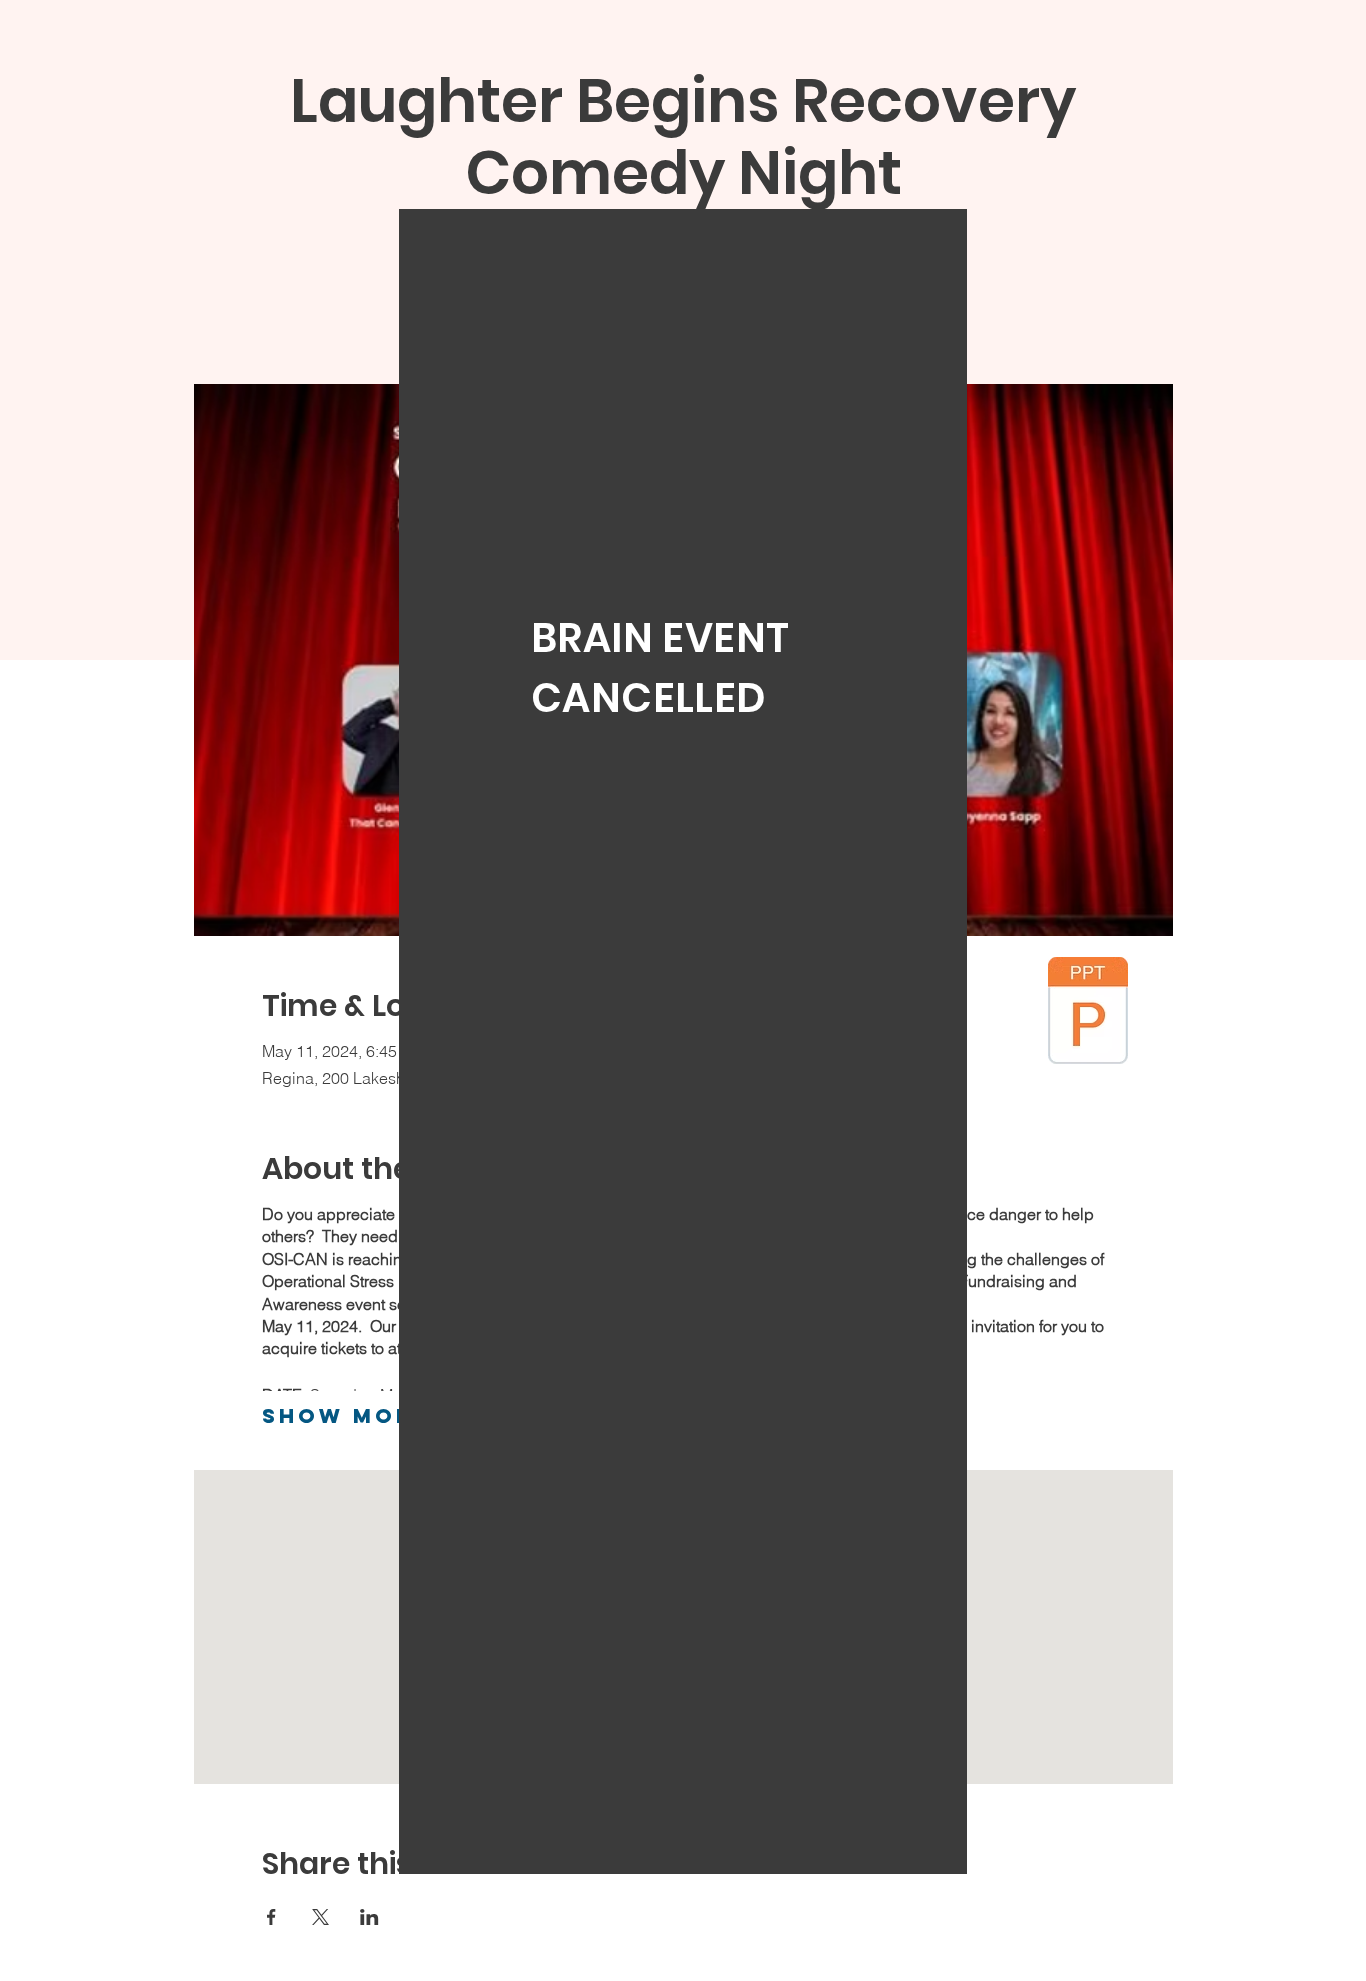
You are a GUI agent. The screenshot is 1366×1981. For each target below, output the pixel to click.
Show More (346, 1415)
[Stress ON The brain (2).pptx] (1088, 1013)
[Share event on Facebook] (271, 1917)
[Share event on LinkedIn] (369, 1917)
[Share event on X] (320, 1917)
